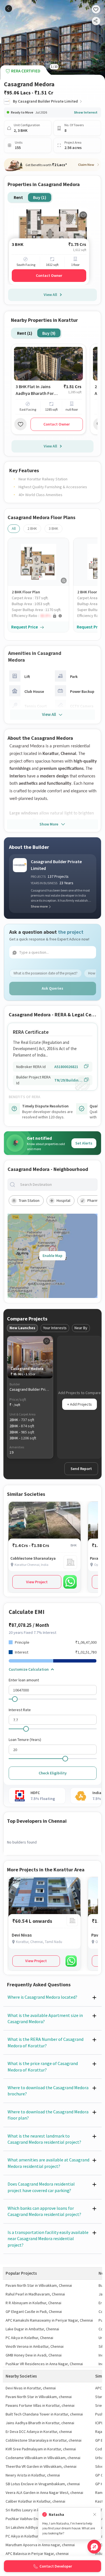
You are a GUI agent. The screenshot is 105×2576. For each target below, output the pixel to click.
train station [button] (29, 1200)
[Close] (95, 2515)
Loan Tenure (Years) (25, 1740)
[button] (40, 616)
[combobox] (57, 1185)
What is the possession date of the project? (46, 973)
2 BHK (32, 528)
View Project (37, 1582)
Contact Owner (49, 275)
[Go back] (9, 9)
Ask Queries (53, 988)
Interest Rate (20, 1710)
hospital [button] (63, 1200)
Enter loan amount (24, 1680)
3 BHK (53, 528)
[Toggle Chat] (94, 2547)
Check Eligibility (53, 1773)
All (14, 528)
